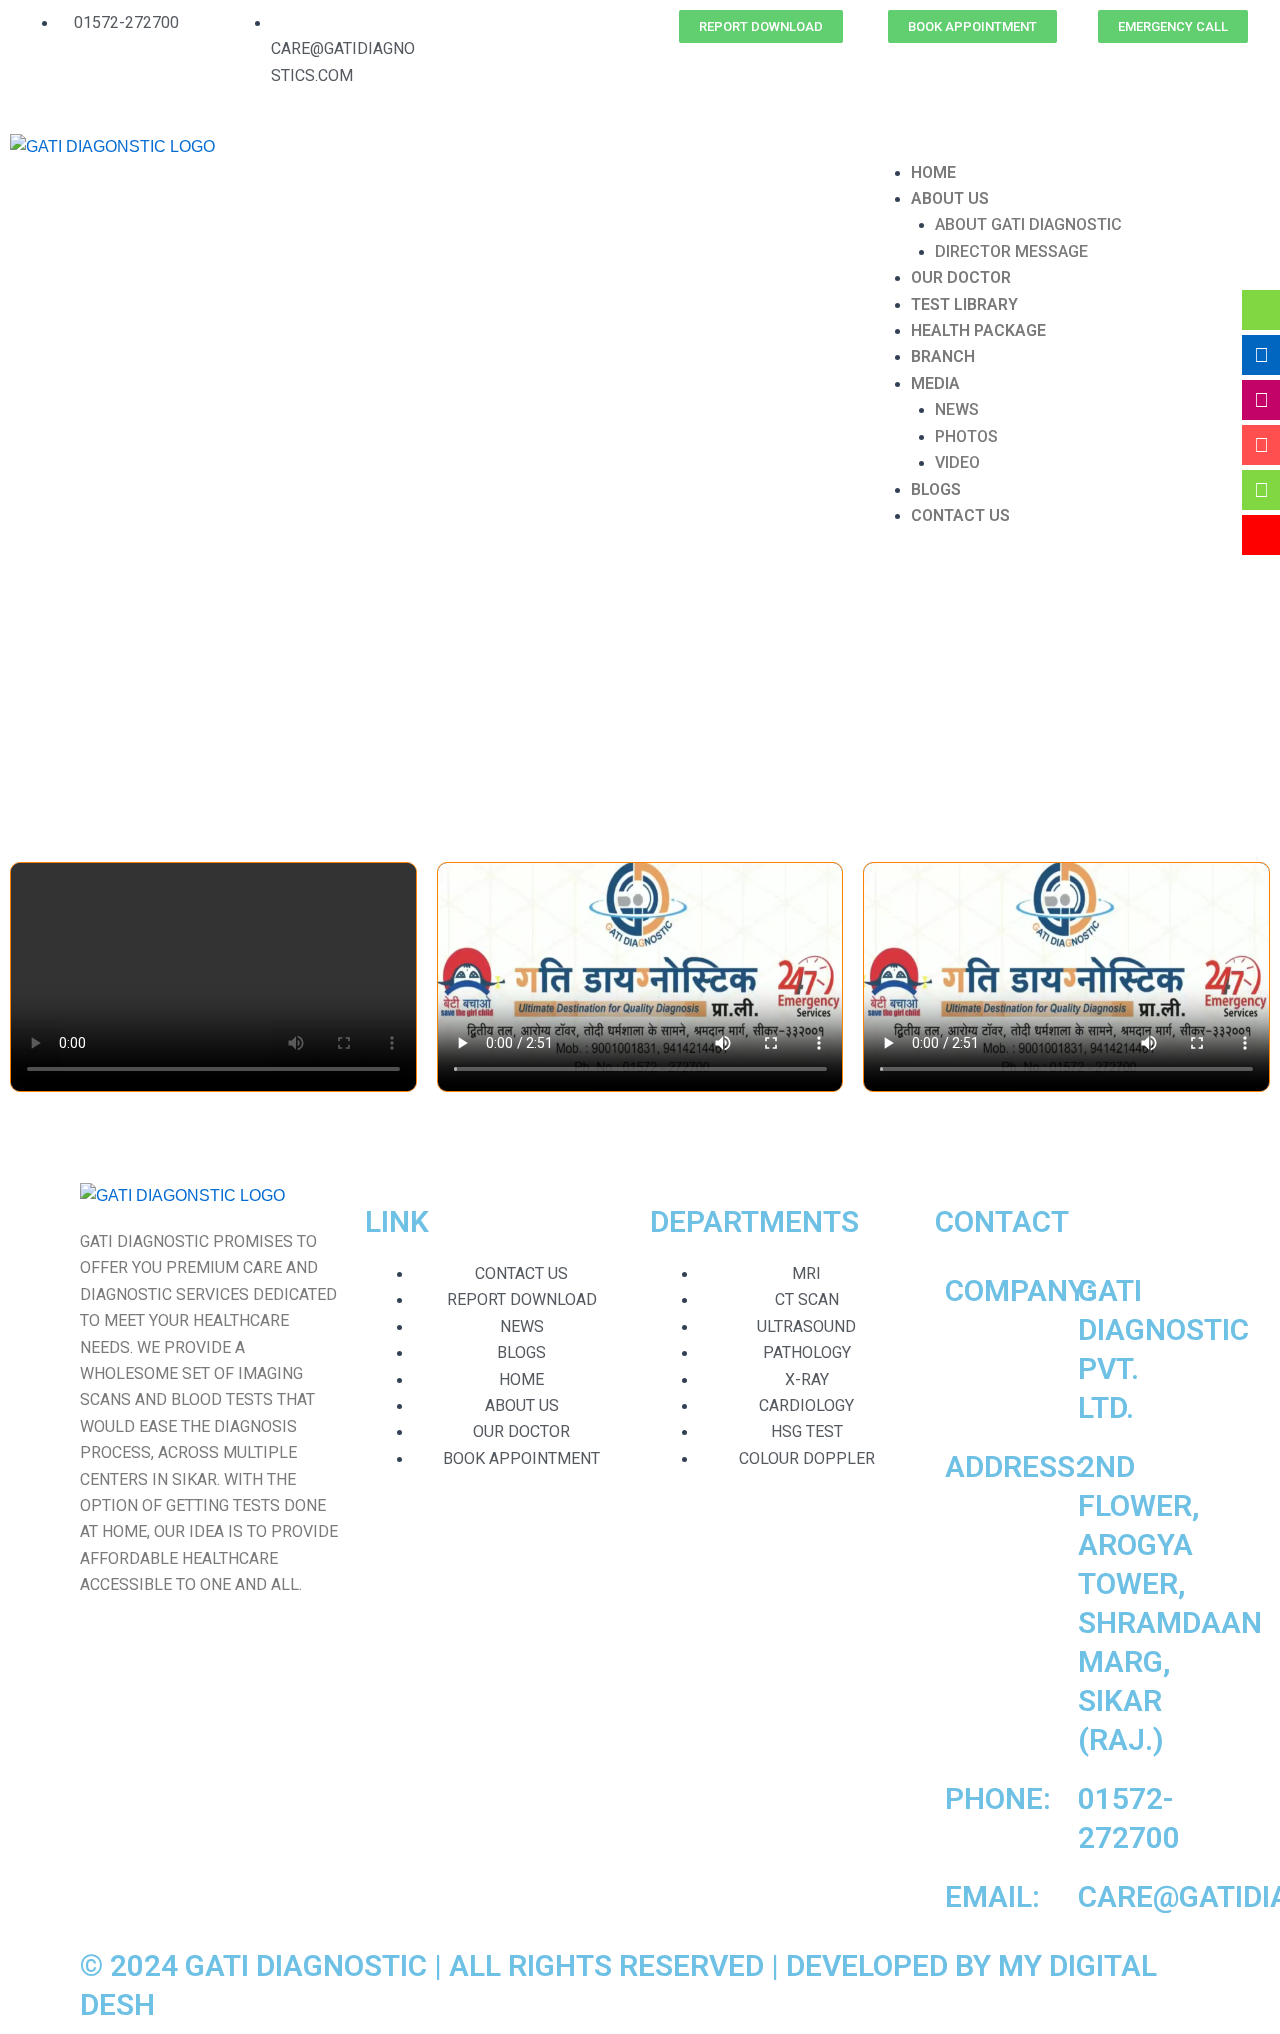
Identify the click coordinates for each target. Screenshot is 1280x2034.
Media (935, 383)
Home (933, 172)
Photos (966, 436)
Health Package (978, 330)
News (957, 409)
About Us (950, 198)
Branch (943, 356)
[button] (1066, 146)
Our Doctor (961, 277)
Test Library (964, 304)
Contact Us (960, 515)
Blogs (936, 489)
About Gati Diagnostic (1028, 224)
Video (957, 462)
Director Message (1011, 251)
